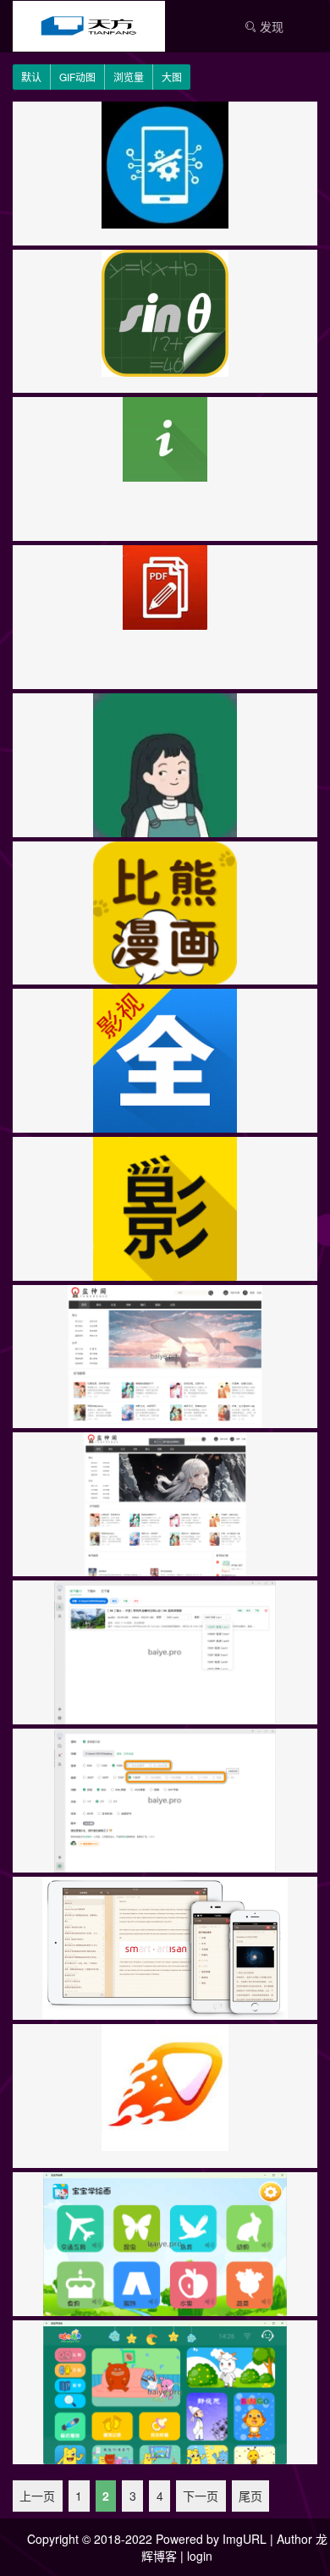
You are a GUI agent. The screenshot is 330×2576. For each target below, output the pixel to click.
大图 (172, 77)
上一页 (37, 2496)
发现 (270, 26)
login (200, 2556)
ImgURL (245, 2539)
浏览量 (129, 77)
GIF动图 (77, 77)
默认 (31, 77)
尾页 (250, 2496)
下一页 (201, 2496)
